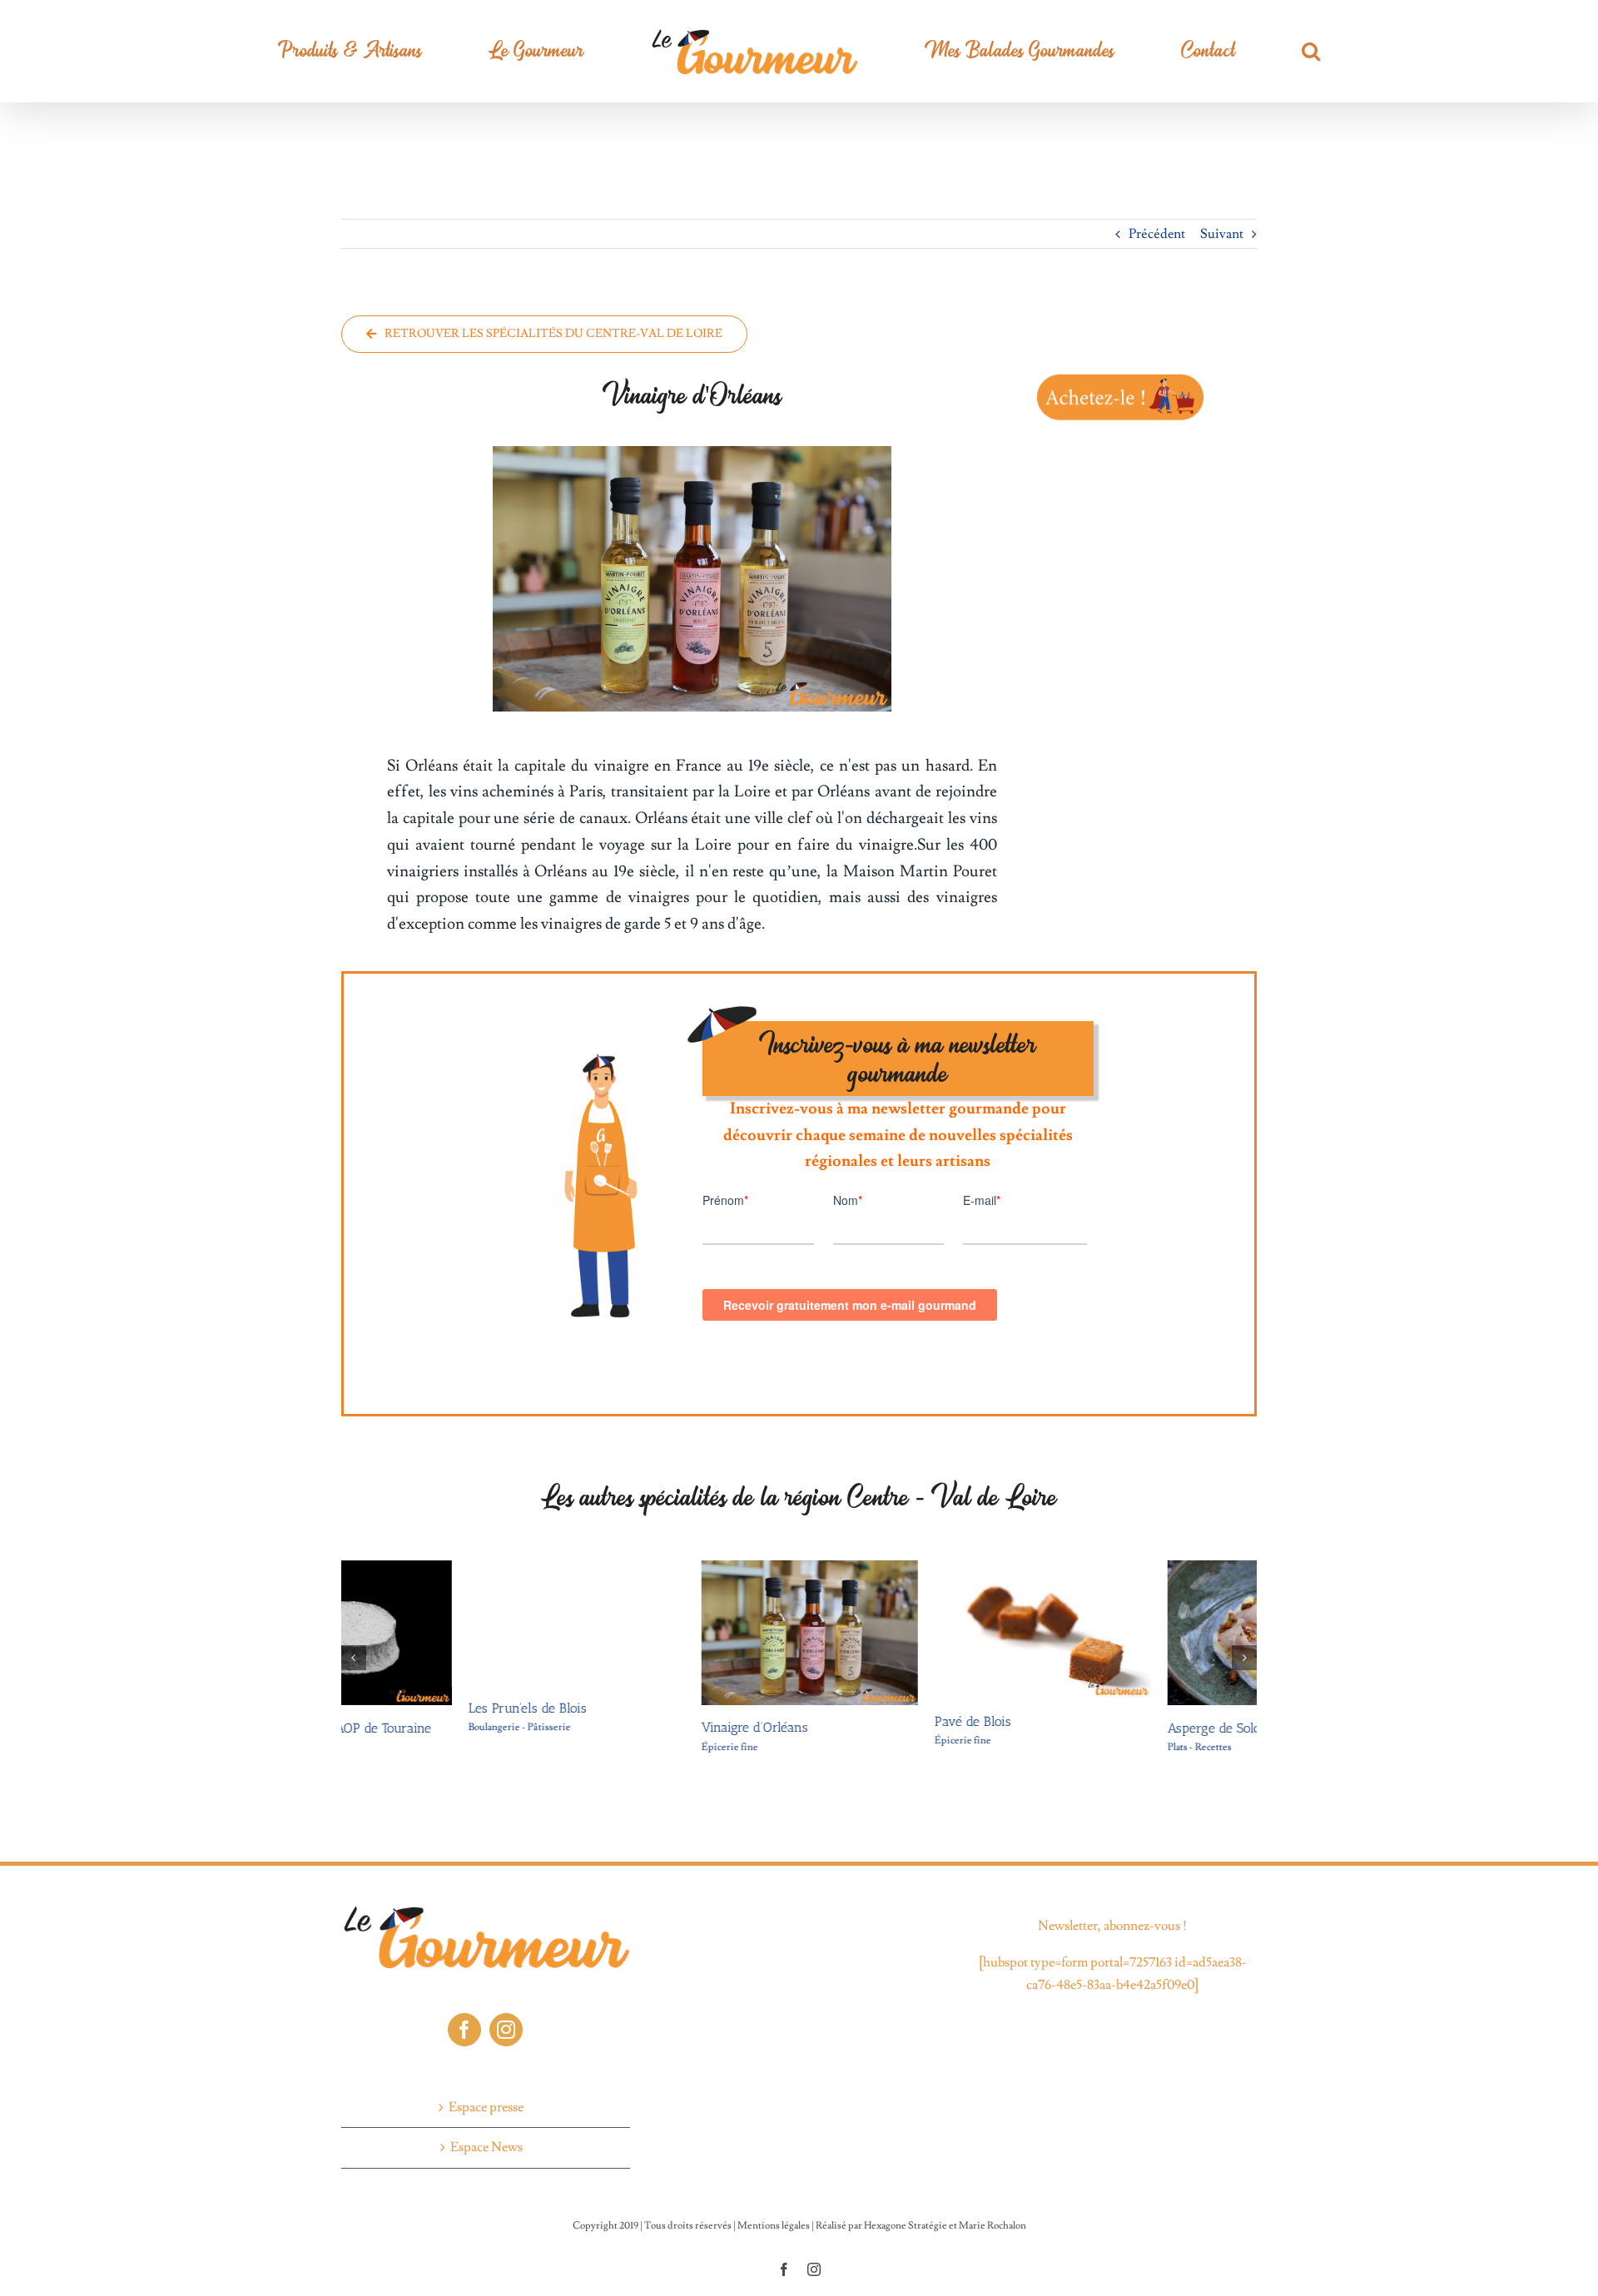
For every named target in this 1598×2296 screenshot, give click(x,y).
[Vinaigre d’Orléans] (682, 1569)
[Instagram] (506, 2030)
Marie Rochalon (993, 2226)
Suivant (1222, 234)
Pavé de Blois (846, 1721)
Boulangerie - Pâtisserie (392, 1727)
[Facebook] (464, 2030)
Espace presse (486, 2107)
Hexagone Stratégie (906, 2226)
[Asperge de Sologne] (1149, 1569)
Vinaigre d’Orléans (628, 1727)
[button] (1186, 51)
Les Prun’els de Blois (400, 1708)
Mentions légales (774, 2226)
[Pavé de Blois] (916, 1569)
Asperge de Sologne (1097, 1728)
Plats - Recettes (1072, 1747)
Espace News (486, 2147)
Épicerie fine (603, 1747)
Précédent (1157, 234)
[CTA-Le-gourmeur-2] (1120, 376)
